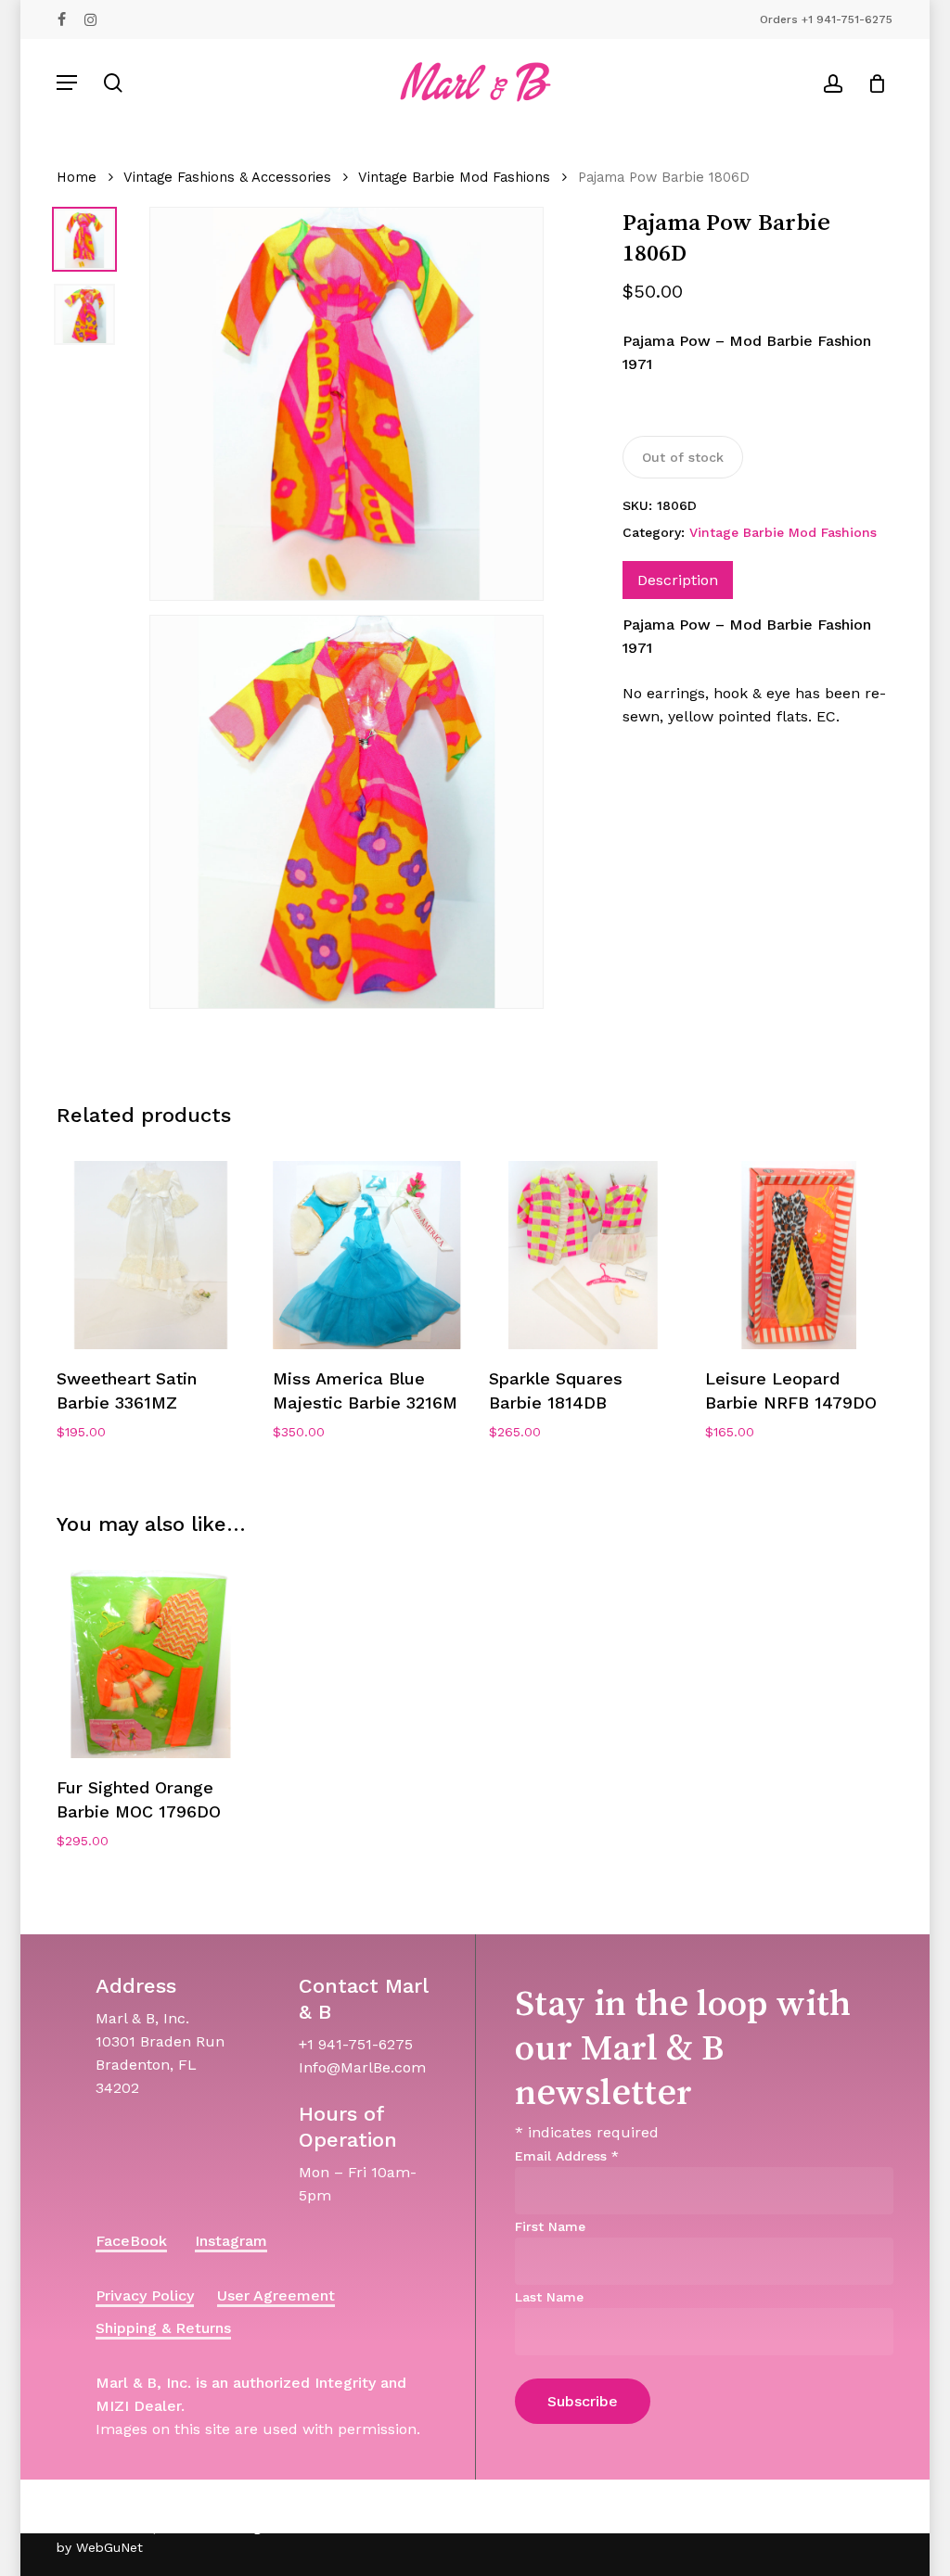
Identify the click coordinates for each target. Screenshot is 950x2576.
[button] (67, 83)
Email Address (567, 2156)
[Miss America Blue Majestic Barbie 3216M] (367, 1255)
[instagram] (90, 19)
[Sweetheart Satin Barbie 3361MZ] (151, 1255)
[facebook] (62, 19)
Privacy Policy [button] (145, 2295)
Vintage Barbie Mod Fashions (454, 177)
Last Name (549, 2297)
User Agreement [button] (276, 2295)
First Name (550, 2226)
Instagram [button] (231, 2241)
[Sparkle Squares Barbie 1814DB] (583, 1255)
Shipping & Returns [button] (163, 2328)
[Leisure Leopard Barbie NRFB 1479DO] (799, 1255)
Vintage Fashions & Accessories (227, 177)
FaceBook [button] (131, 2241)
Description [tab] (678, 580)
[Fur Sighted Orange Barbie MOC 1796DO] (151, 1664)
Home (77, 177)
